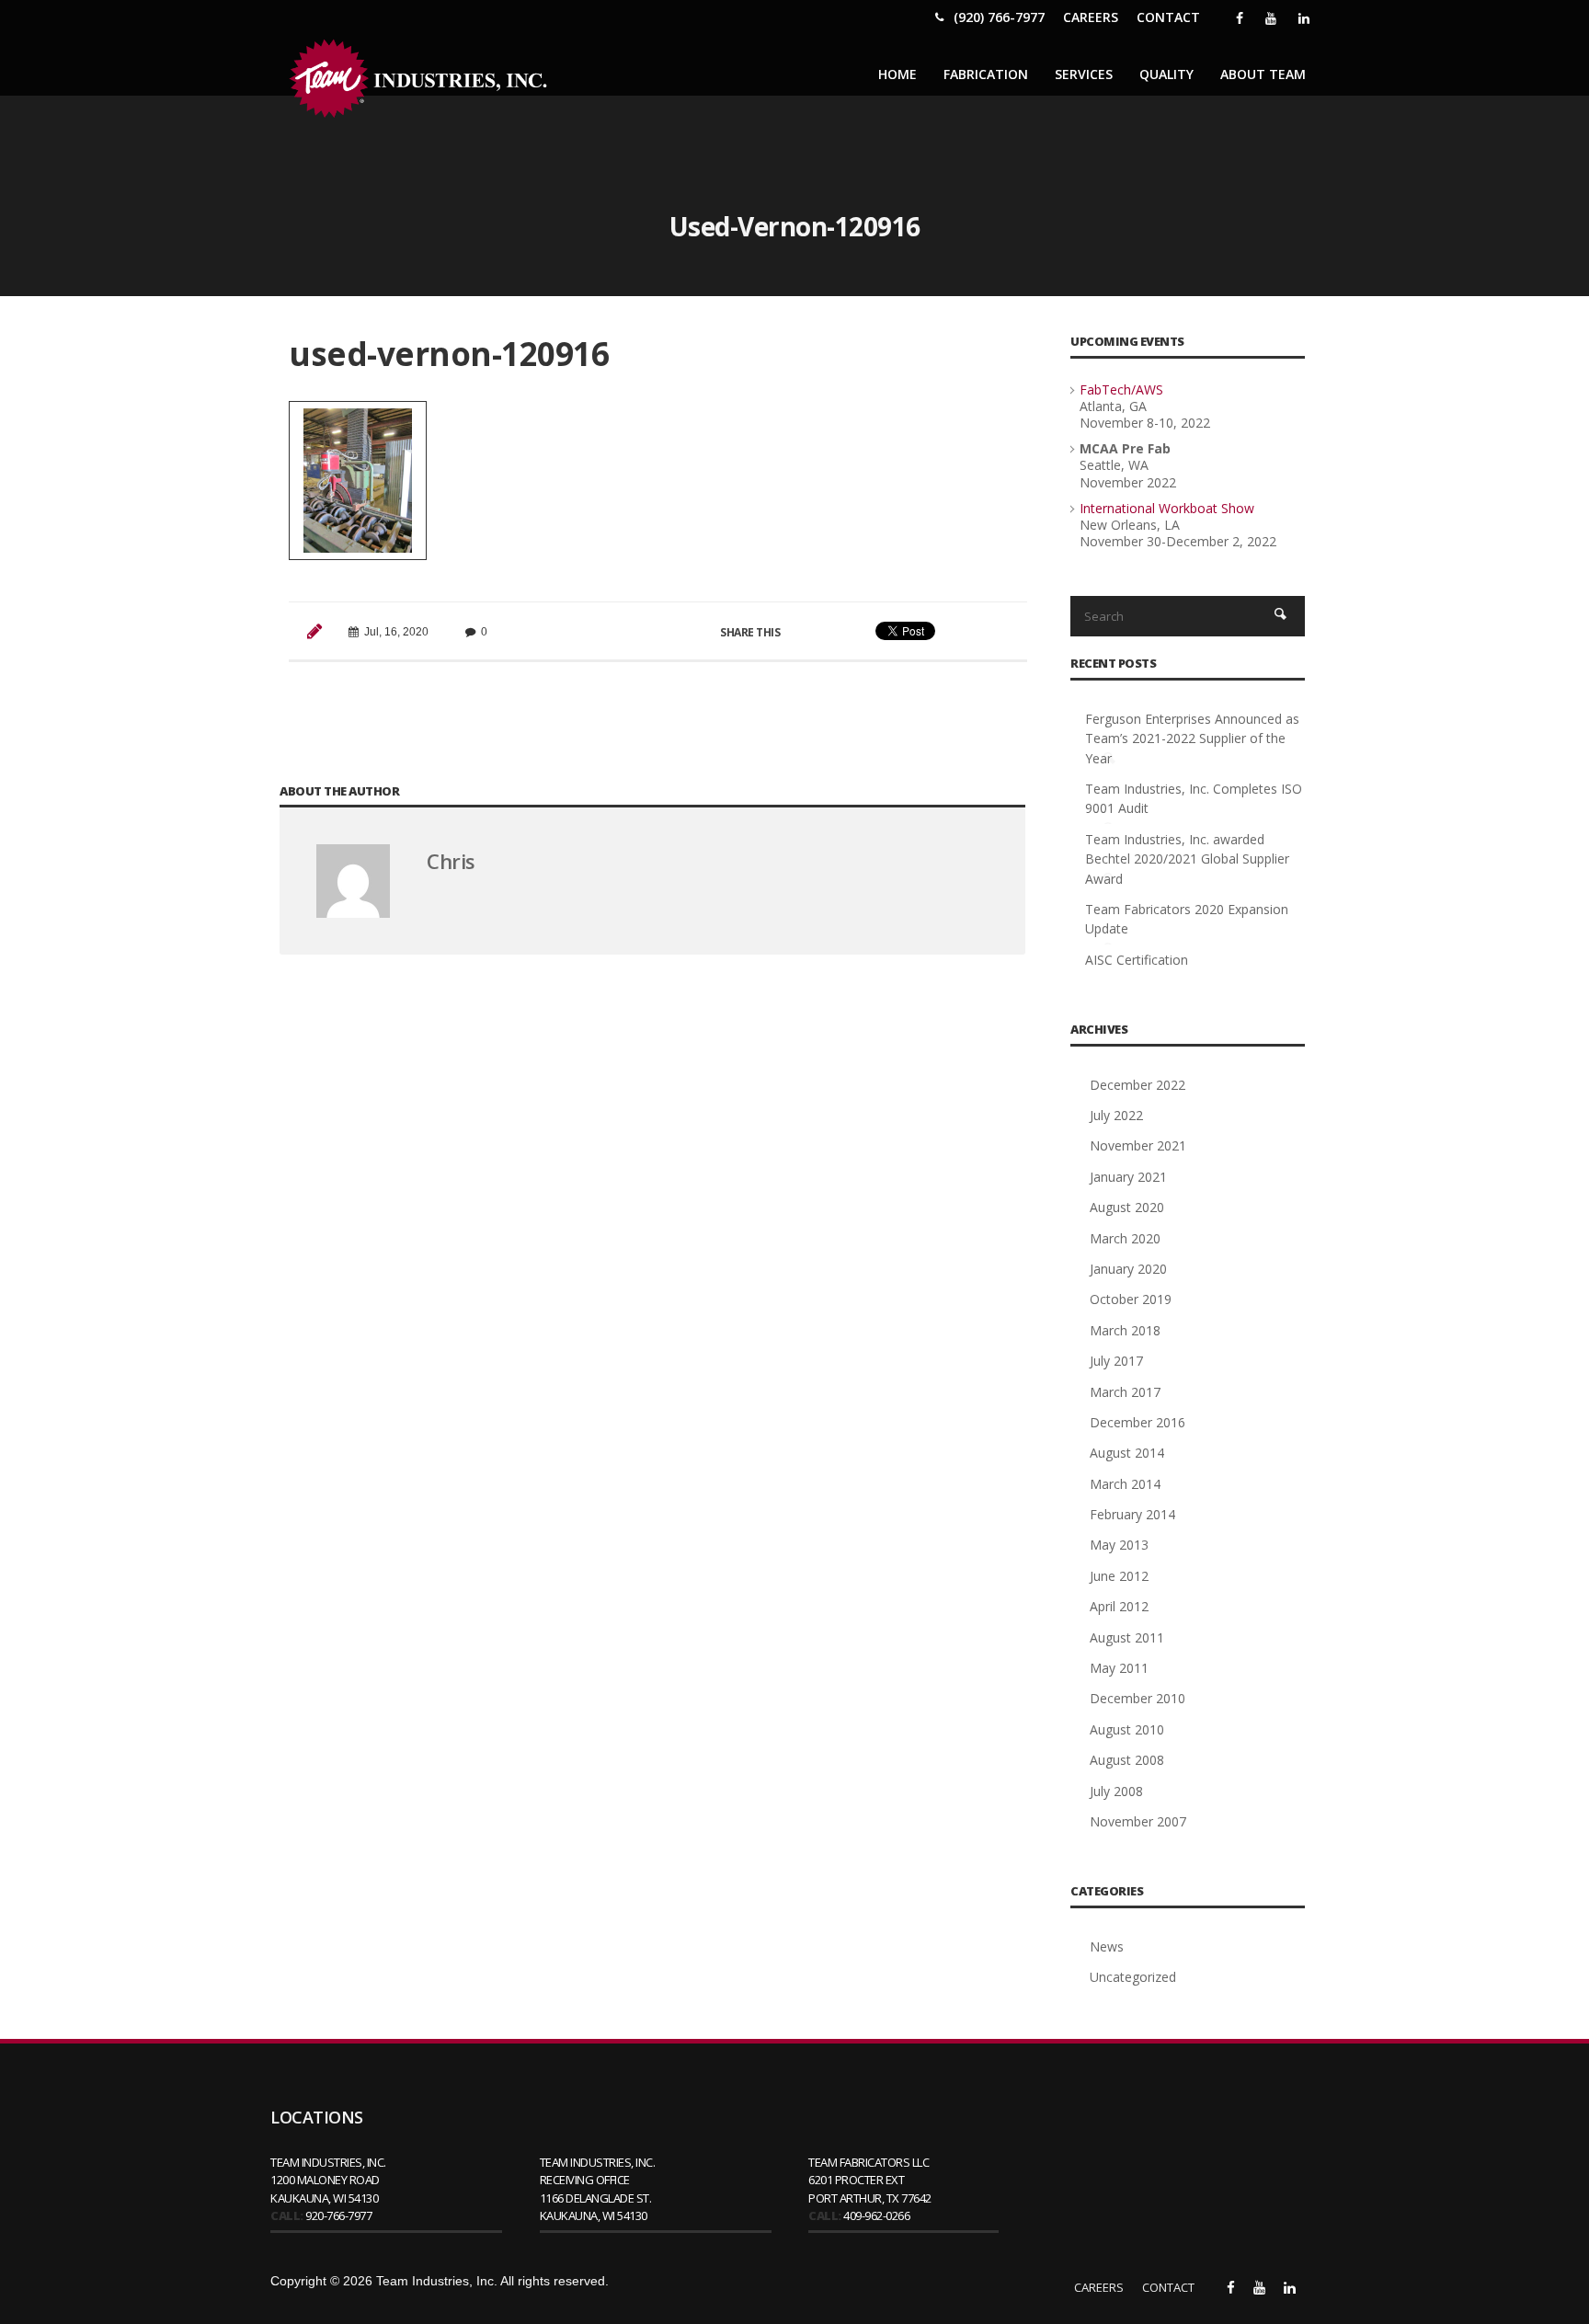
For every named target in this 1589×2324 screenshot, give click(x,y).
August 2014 (1127, 1453)
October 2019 (1131, 1299)
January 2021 (1128, 1177)
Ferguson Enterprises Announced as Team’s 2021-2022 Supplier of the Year (1192, 738)
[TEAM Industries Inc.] (422, 79)
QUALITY (1166, 74)
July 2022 (1116, 1115)
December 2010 (1137, 1698)
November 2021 (1138, 1145)
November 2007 (1138, 1821)
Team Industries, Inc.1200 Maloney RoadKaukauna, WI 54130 (328, 2180)
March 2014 (1125, 1484)
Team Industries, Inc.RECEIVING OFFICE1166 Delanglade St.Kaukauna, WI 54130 (598, 2189)
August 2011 (1127, 1637)
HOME (897, 74)
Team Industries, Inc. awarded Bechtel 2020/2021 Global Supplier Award (1187, 859)
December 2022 (1137, 1085)
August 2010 (1127, 1729)
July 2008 (1116, 1791)
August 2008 (1127, 1760)
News (1107, 1946)
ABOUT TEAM (1263, 74)
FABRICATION (986, 74)
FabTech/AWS (1121, 389)
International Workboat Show (1167, 508)
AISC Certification (1137, 960)
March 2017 (1125, 1392)
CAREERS (1091, 17)
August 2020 (1127, 1207)
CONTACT (1168, 17)
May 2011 (1119, 1668)
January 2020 (1128, 1269)
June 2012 (1119, 1576)
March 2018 (1125, 1330)
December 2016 (1137, 1422)
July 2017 (1116, 1361)
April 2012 (1119, 1606)
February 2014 (1132, 1514)
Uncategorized (1133, 1977)
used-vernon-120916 (449, 354)
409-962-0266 (876, 2215)
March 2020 (1125, 1238)
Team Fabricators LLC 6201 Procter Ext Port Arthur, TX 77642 (870, 2180)
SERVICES (1084, 74)
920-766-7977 (338, 2215)
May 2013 (1119, 1545)
